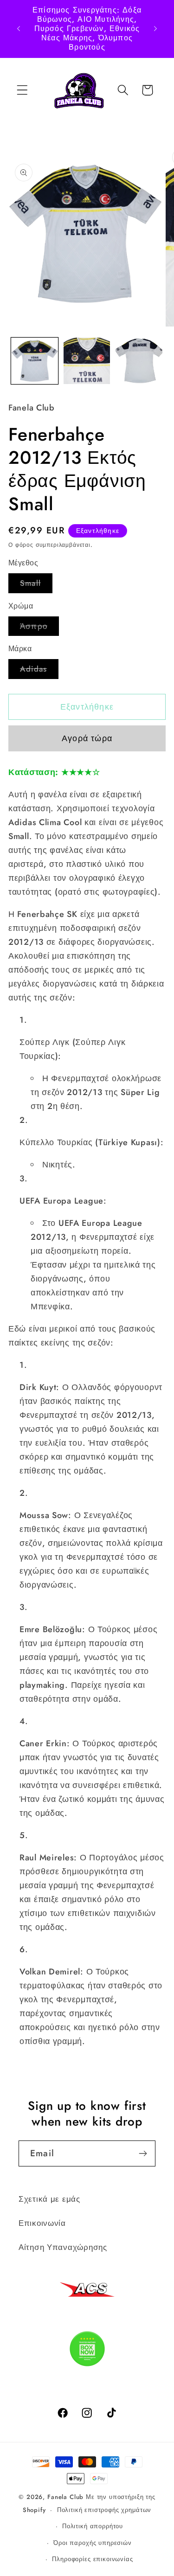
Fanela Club (65, 2497)
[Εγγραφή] (143, 2153)
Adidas (39, 671)
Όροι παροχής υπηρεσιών (92, 2543)
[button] (23, 90)
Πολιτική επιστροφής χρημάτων (104, 2510)
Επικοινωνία (42, 2223)
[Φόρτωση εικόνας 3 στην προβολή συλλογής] (139, 361)
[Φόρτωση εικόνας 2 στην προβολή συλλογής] (87, 361)
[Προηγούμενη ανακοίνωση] (19, 29)
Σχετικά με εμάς (49, 2199)
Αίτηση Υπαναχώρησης (63, 2247)
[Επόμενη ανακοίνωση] (155, 29)
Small (36, 585)
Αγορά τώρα (87, 738)
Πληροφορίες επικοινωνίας (92, 2559)
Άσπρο (39, 628)
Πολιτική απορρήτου (93, 2526)
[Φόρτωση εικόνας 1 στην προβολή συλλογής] (35, 361)
